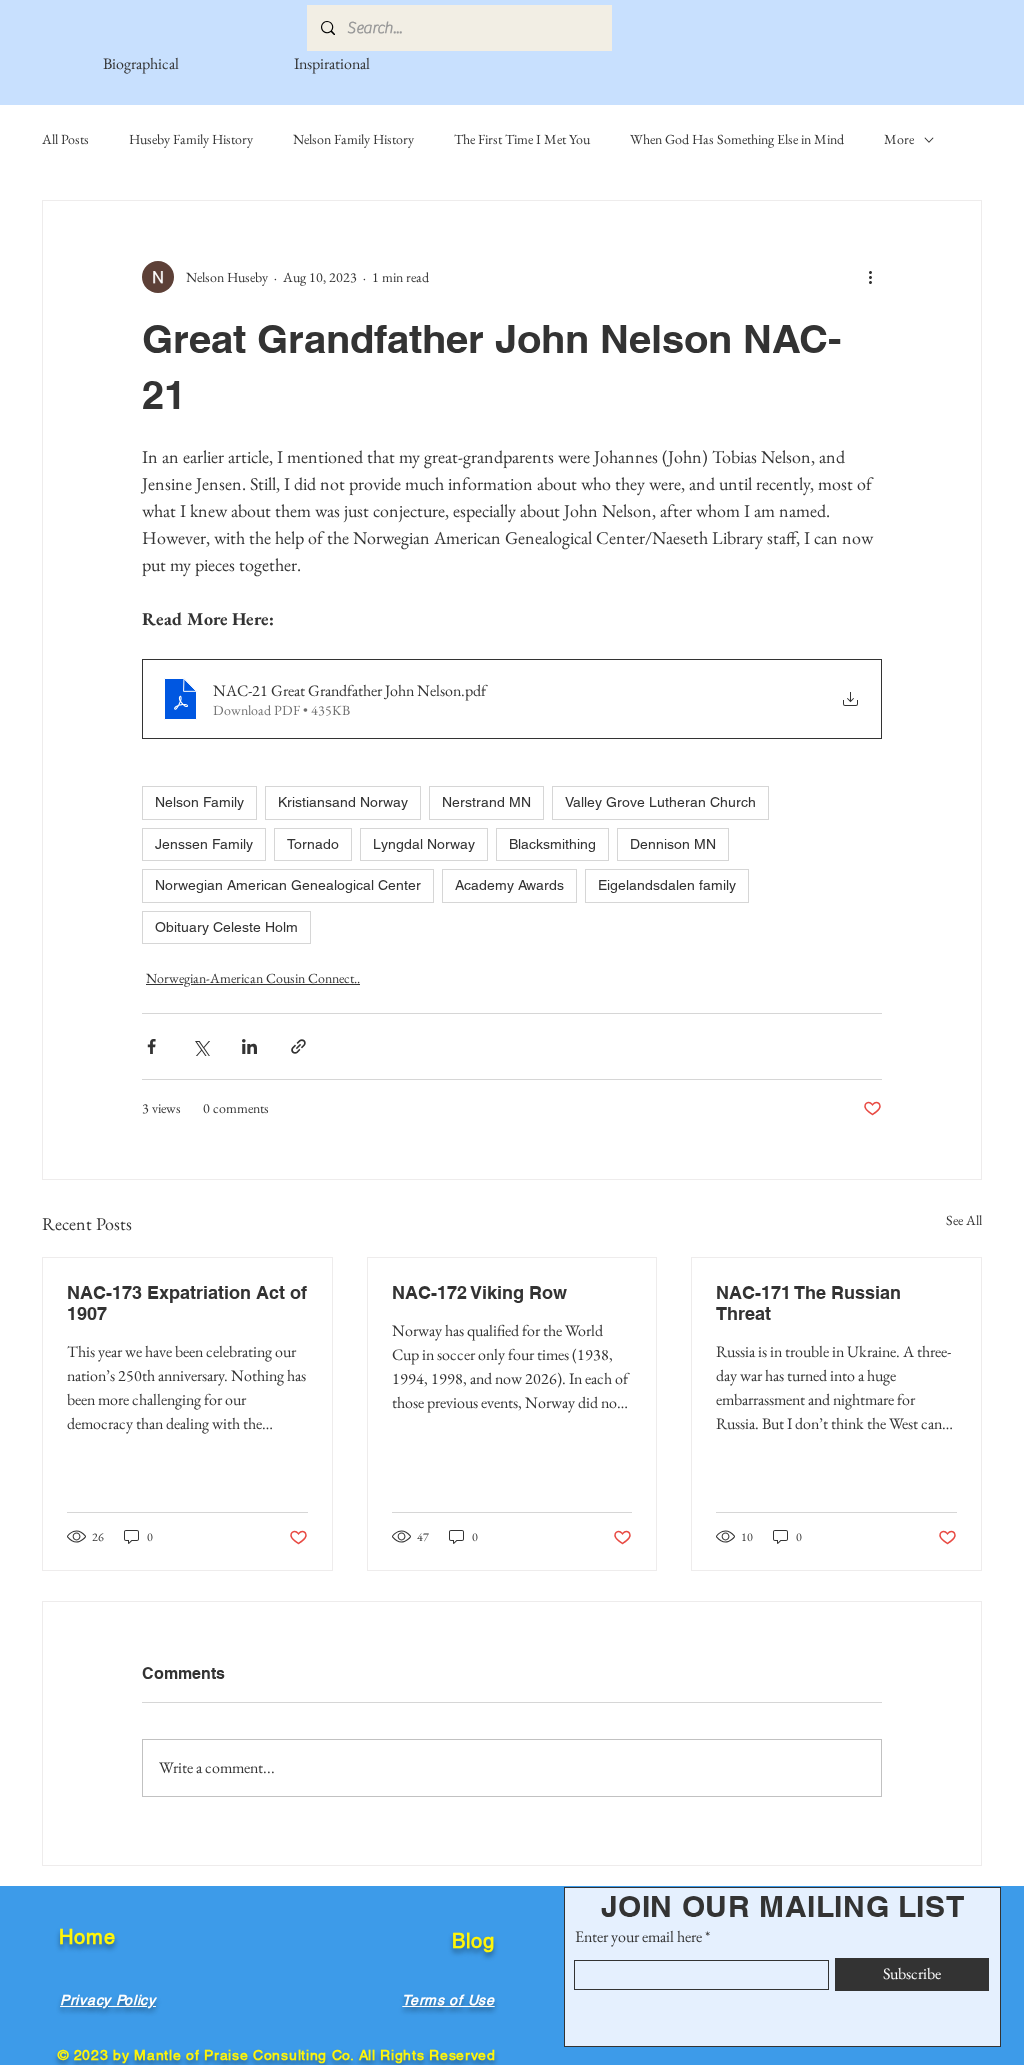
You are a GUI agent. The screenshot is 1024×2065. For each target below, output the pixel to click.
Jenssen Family (204, 844)
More (899, 139)
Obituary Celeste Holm (226, 927)
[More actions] (870, 277)
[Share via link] (298, 1046)
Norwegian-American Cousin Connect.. (253, 978)
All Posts (65, 139)
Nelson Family (199, 802)
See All (964, 1220)
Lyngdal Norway (424, 844)
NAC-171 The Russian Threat (808, 1303)
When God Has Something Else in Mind (737, 139)
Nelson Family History (353, 139)
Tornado (313, 844)
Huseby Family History (191, 139)
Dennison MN (673, 844)
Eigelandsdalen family (667, 885)
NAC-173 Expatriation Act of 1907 (187, 1303)
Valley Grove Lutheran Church (660, 802)
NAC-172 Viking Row (479, 1292)
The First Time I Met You (522, 139)
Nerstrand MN (486, 802)
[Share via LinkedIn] (249, 1046)
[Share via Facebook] (151, 1046)
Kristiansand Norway (343, 802)
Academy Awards (509, 885)
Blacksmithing (552, 844)
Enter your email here (638, 1937)
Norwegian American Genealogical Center (288, 885)
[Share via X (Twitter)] (200, 1046)
